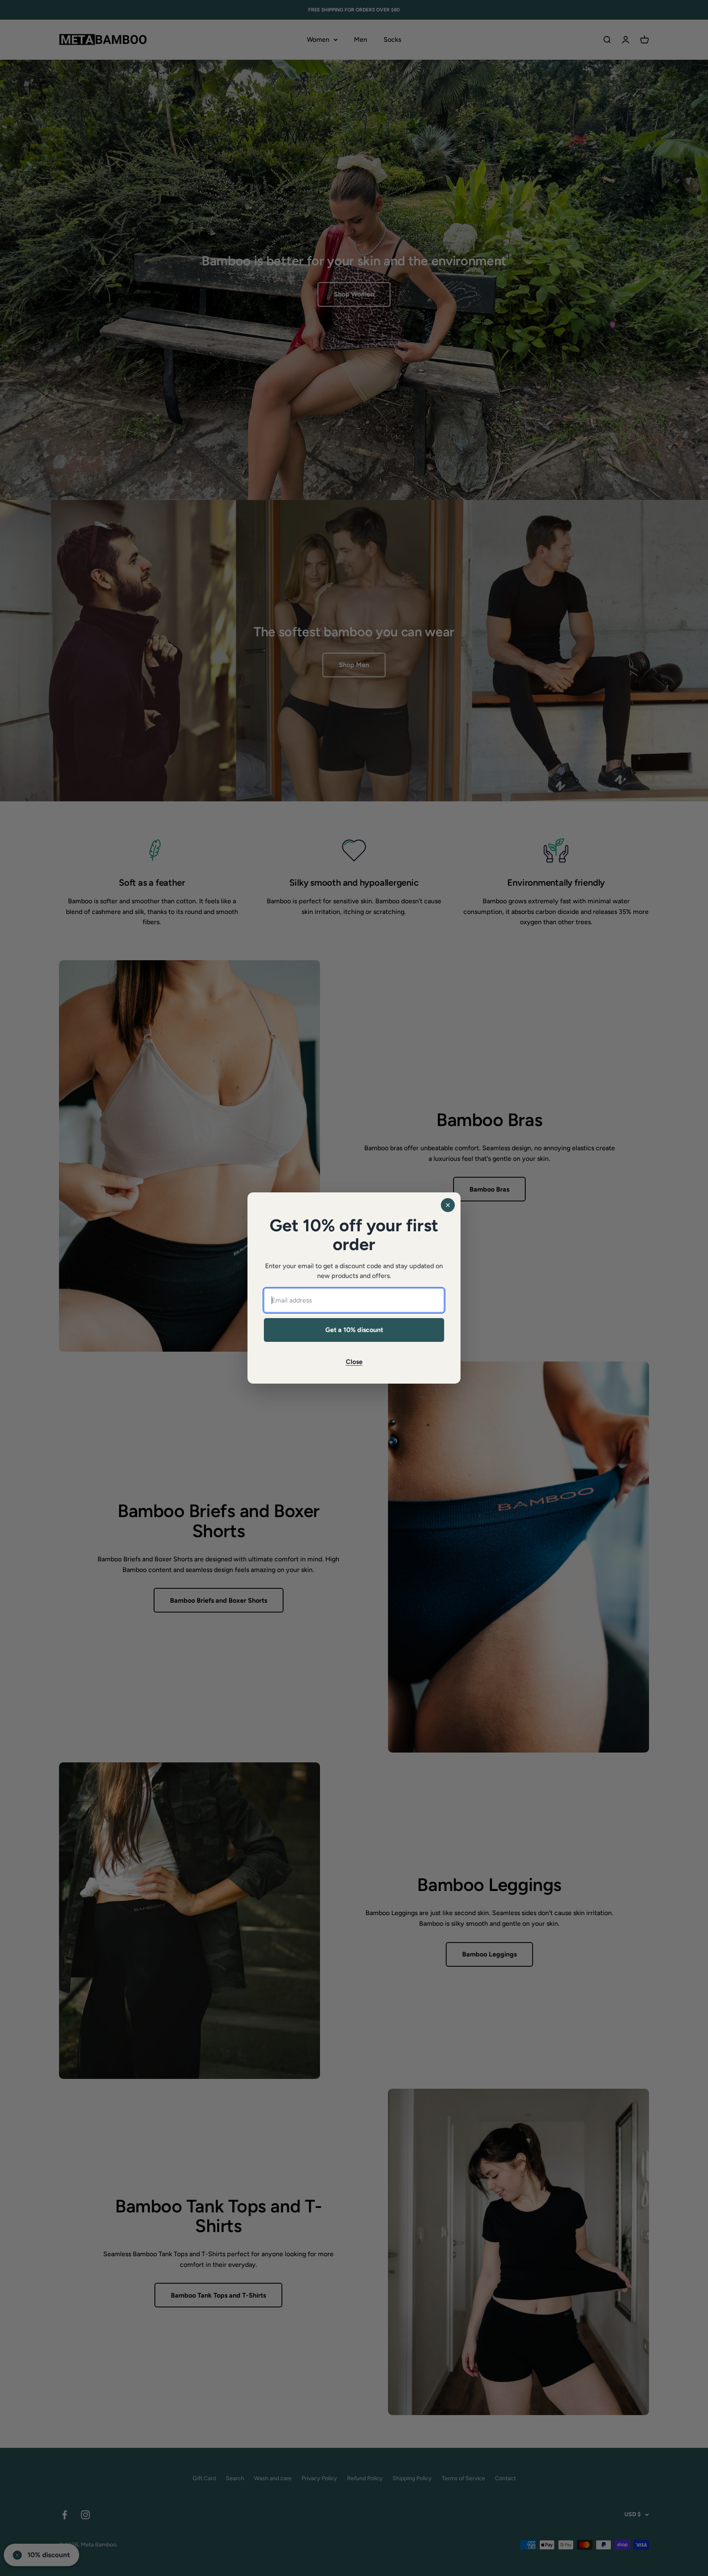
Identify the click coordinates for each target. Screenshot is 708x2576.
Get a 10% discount (354, 1330)
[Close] (448, 1205)
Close (354, 1362)
